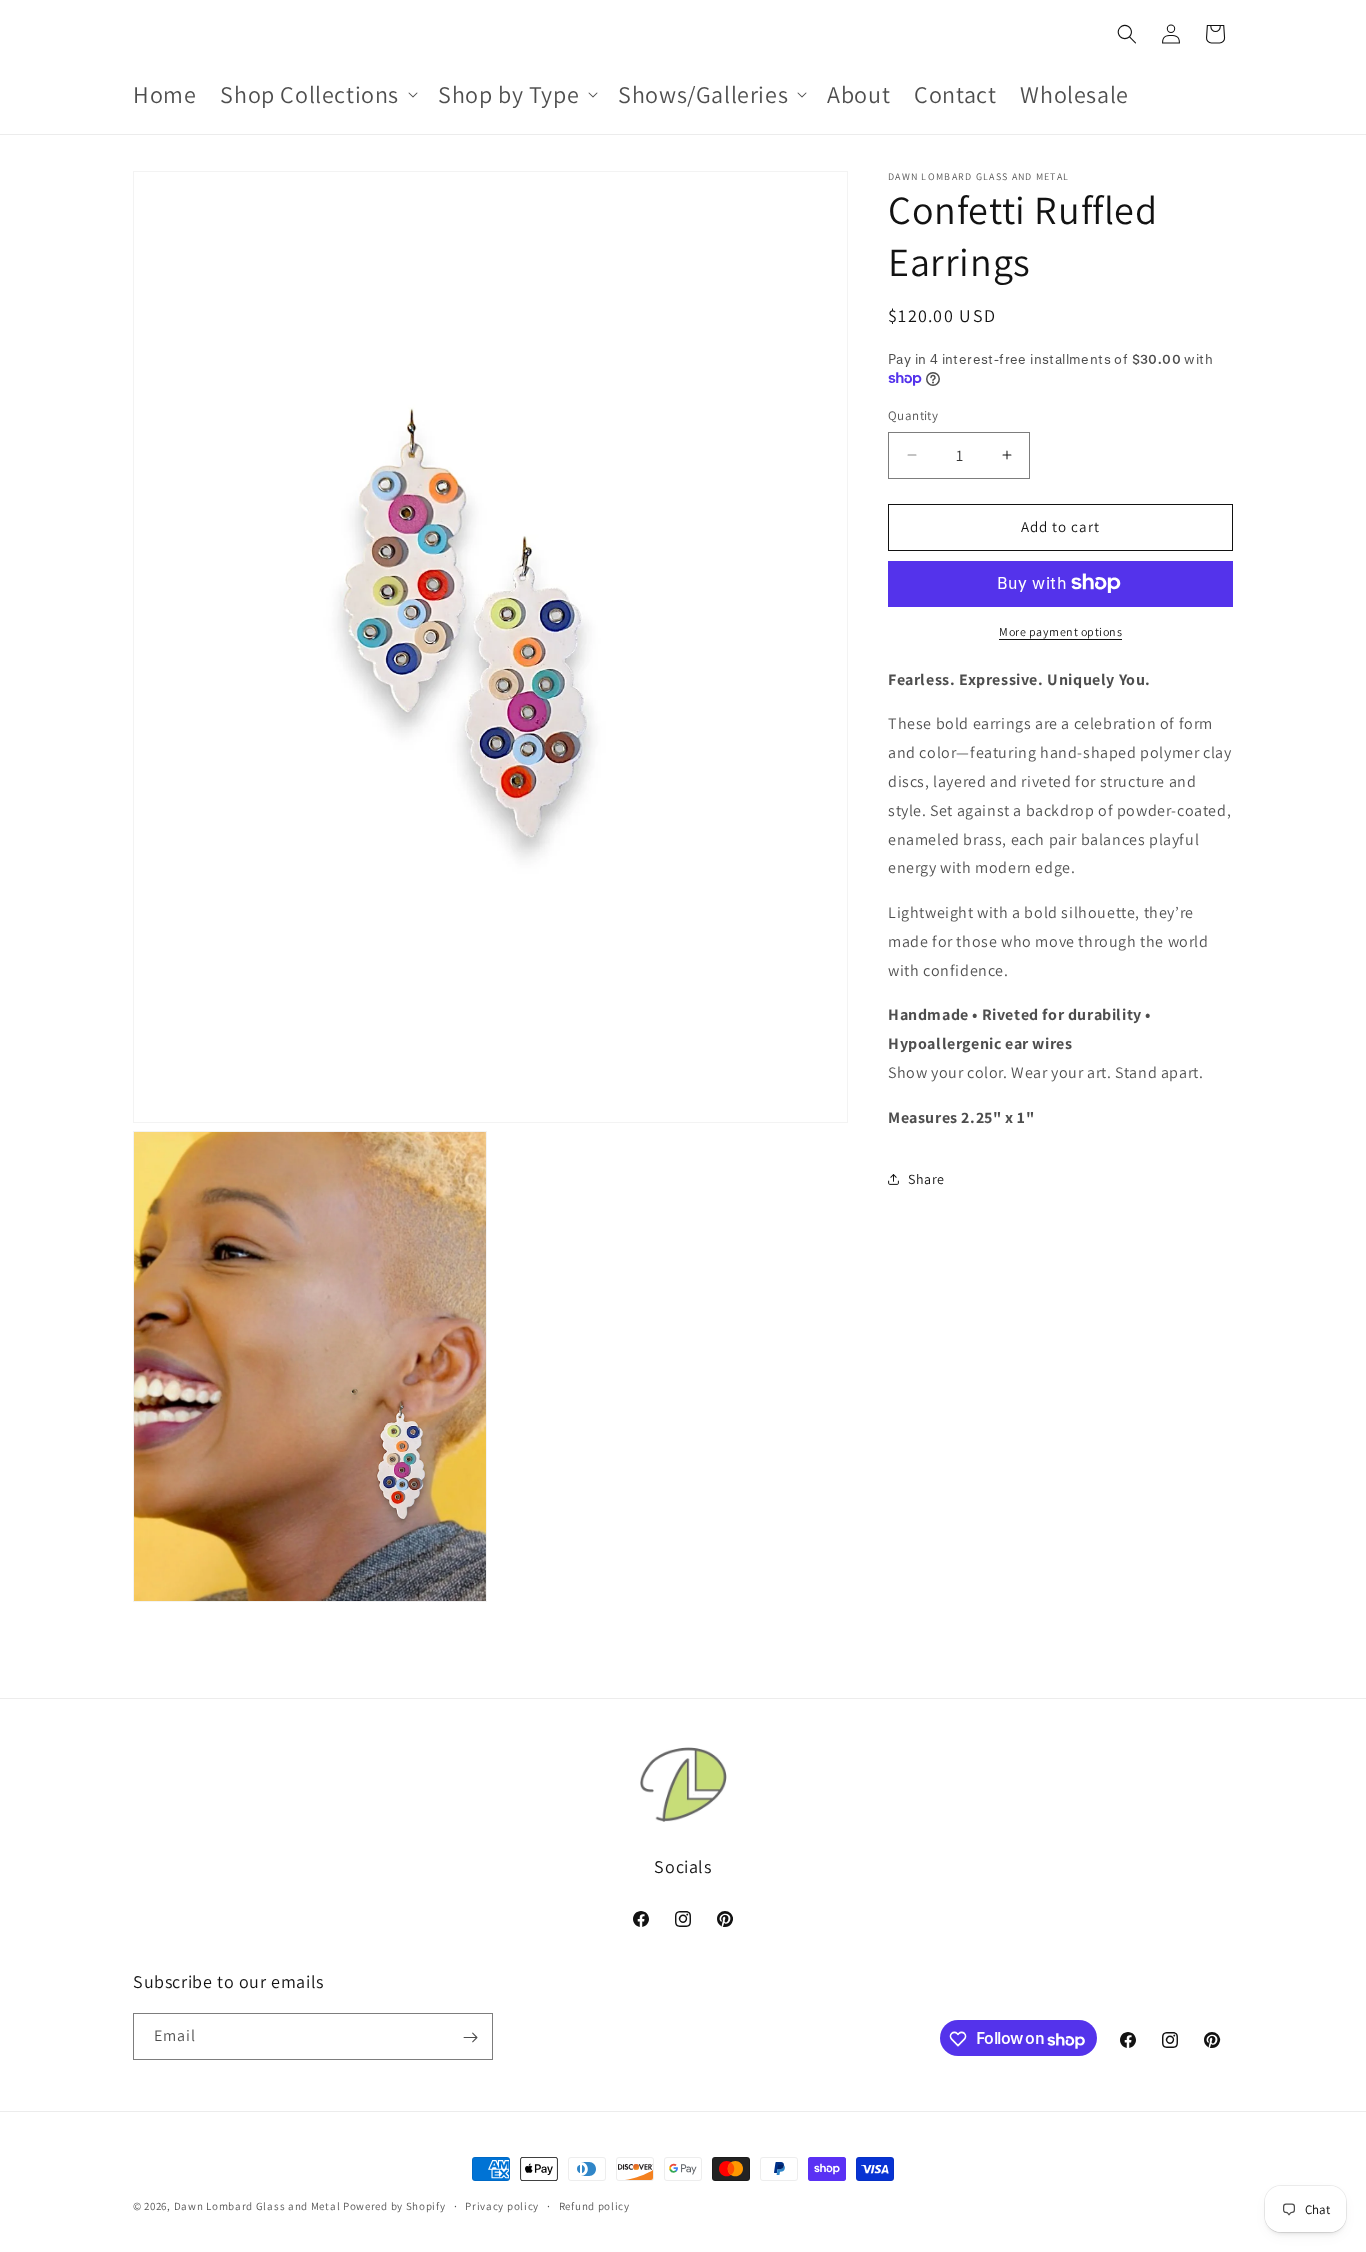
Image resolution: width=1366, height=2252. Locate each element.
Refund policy (594, 2206)
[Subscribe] (470, 2037)
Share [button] (926, 1179)
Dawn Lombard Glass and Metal (257, 2206)
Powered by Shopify (394, 2206)
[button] (317, 94)
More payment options (1060, 630)
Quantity (913, 415)
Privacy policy (502, 2206)
